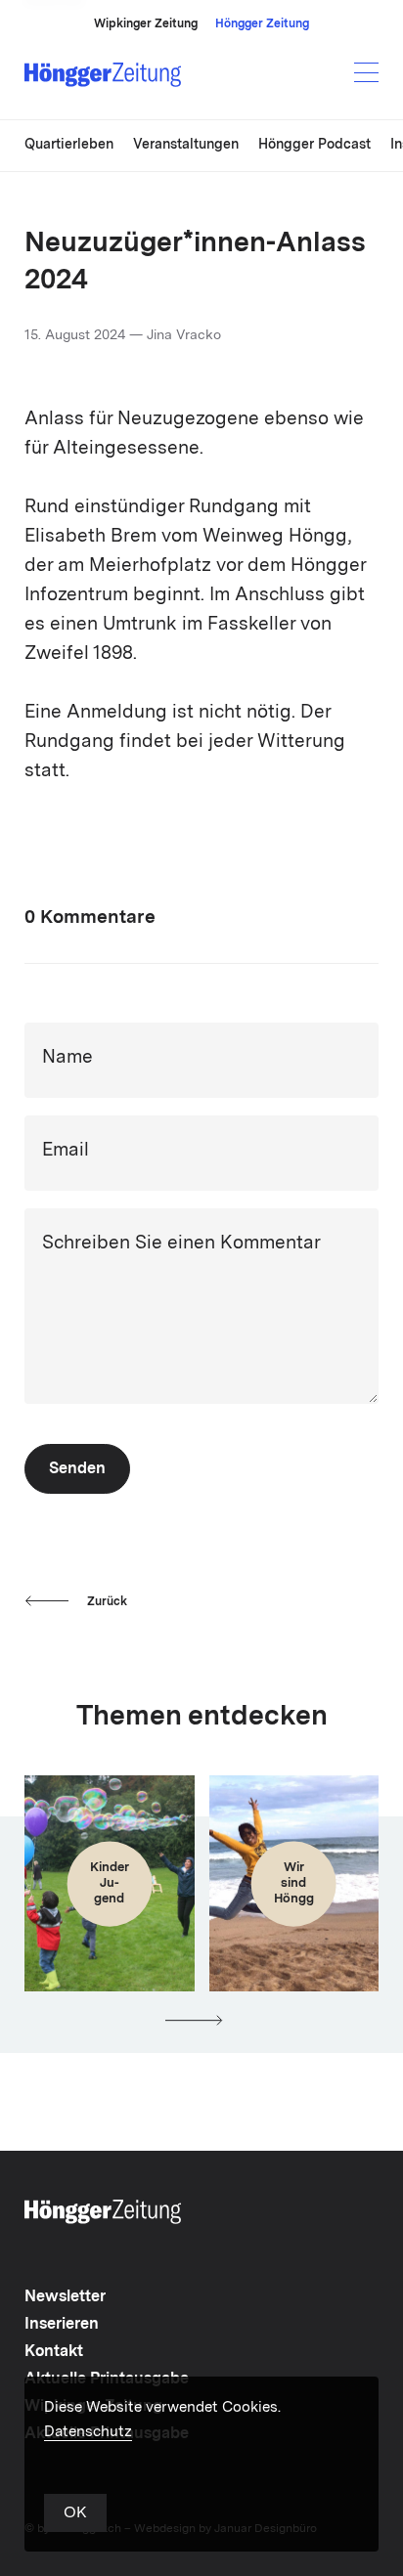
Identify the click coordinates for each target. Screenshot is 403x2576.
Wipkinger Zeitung (146, 24)
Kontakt (54, 2352)
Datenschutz (88, 2433)
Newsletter (65, 2297)
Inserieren (62, 2325)
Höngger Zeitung (262, 24)
